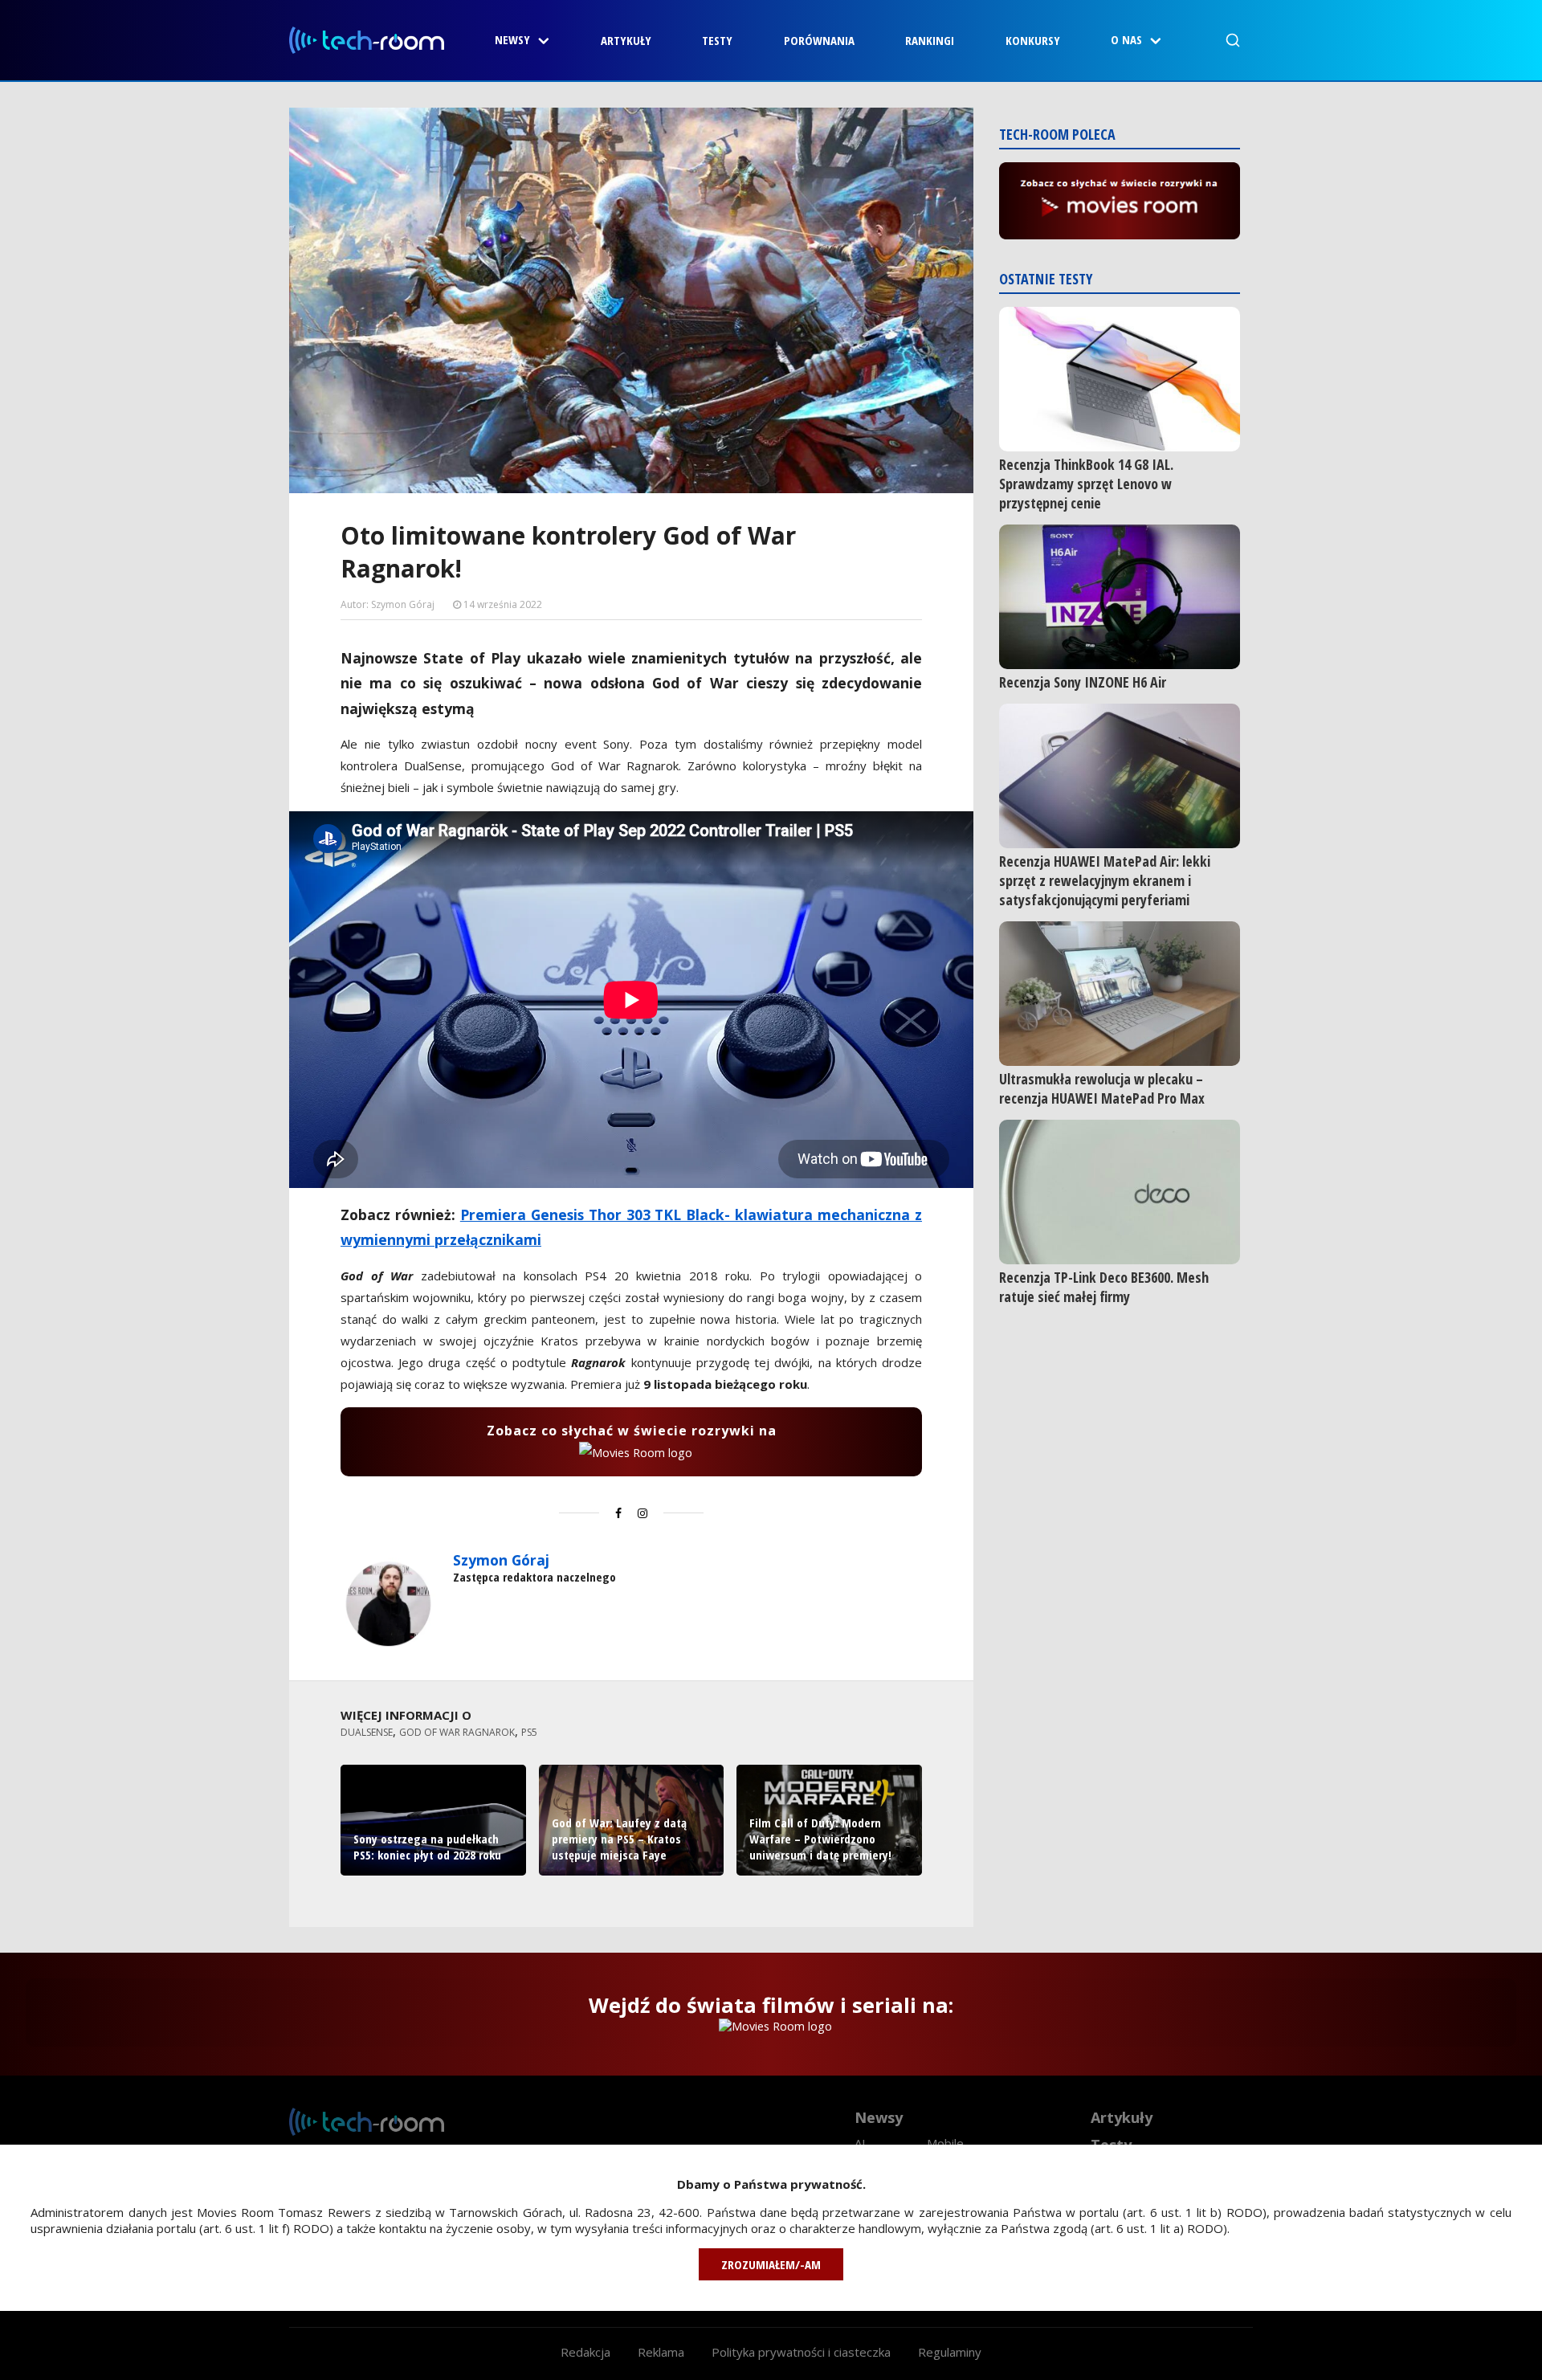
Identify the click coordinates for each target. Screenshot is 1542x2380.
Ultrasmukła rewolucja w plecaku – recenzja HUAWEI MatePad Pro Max (1102, 1088)
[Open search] (1233, 40)
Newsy (512, 39)
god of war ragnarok (457, 1732)
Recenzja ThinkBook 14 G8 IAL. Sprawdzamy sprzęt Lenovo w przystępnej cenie (1086, 484)
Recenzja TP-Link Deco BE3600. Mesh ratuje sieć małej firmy (1104, 1287)
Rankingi (930, 40)
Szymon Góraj (501, 1560)
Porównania (819, 40)
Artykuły (626, 40)
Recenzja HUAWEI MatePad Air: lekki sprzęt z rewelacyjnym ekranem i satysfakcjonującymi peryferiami (1105, 880)
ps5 (529, 1732)
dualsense (367, 1732)
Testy (717, 40)
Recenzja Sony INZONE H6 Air (1083, 682)
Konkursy (1033, 40)
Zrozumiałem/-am (771, 2264)
